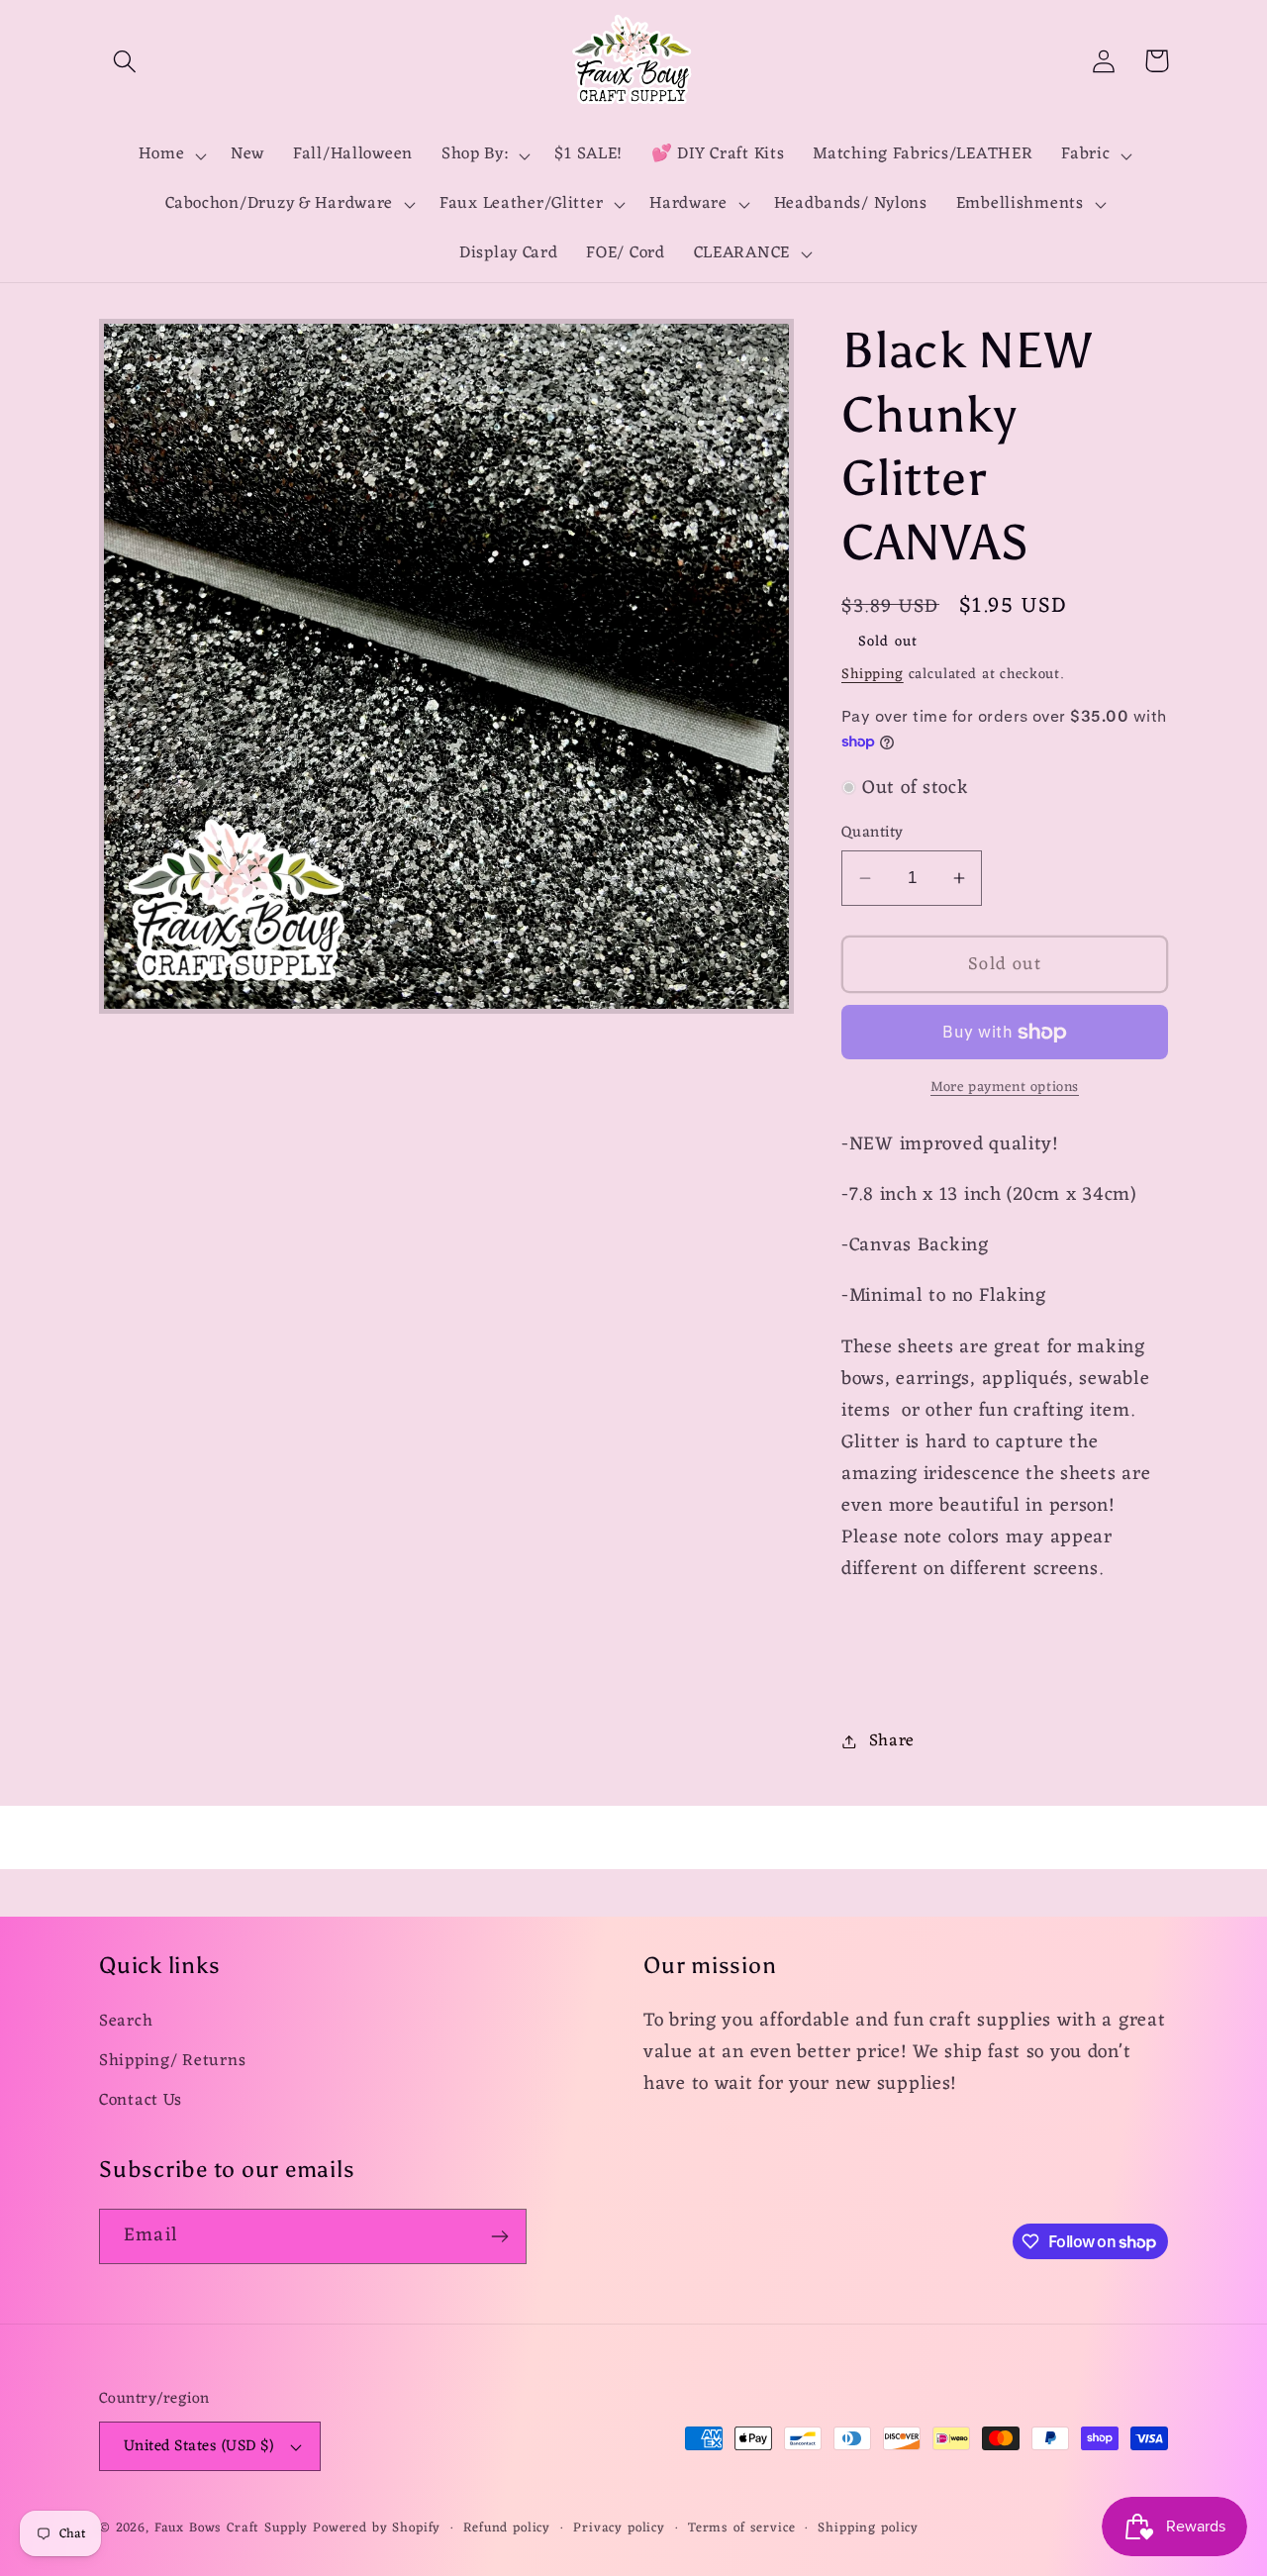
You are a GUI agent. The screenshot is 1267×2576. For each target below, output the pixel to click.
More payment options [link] (1005, 1088)
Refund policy (507, 2529)
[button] (125, 61)
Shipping (873, 675)
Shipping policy (868, 2529)
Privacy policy (619, 2529)
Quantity (873, 833)
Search (126, 2022)
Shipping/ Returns (172, 2061)
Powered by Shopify (377, 2528)
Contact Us (141, 2101)
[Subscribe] (499, 2236)
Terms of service (741, 2529)
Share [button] (892, 1741)
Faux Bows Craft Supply (231, 2528)
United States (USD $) (198, 2446)
